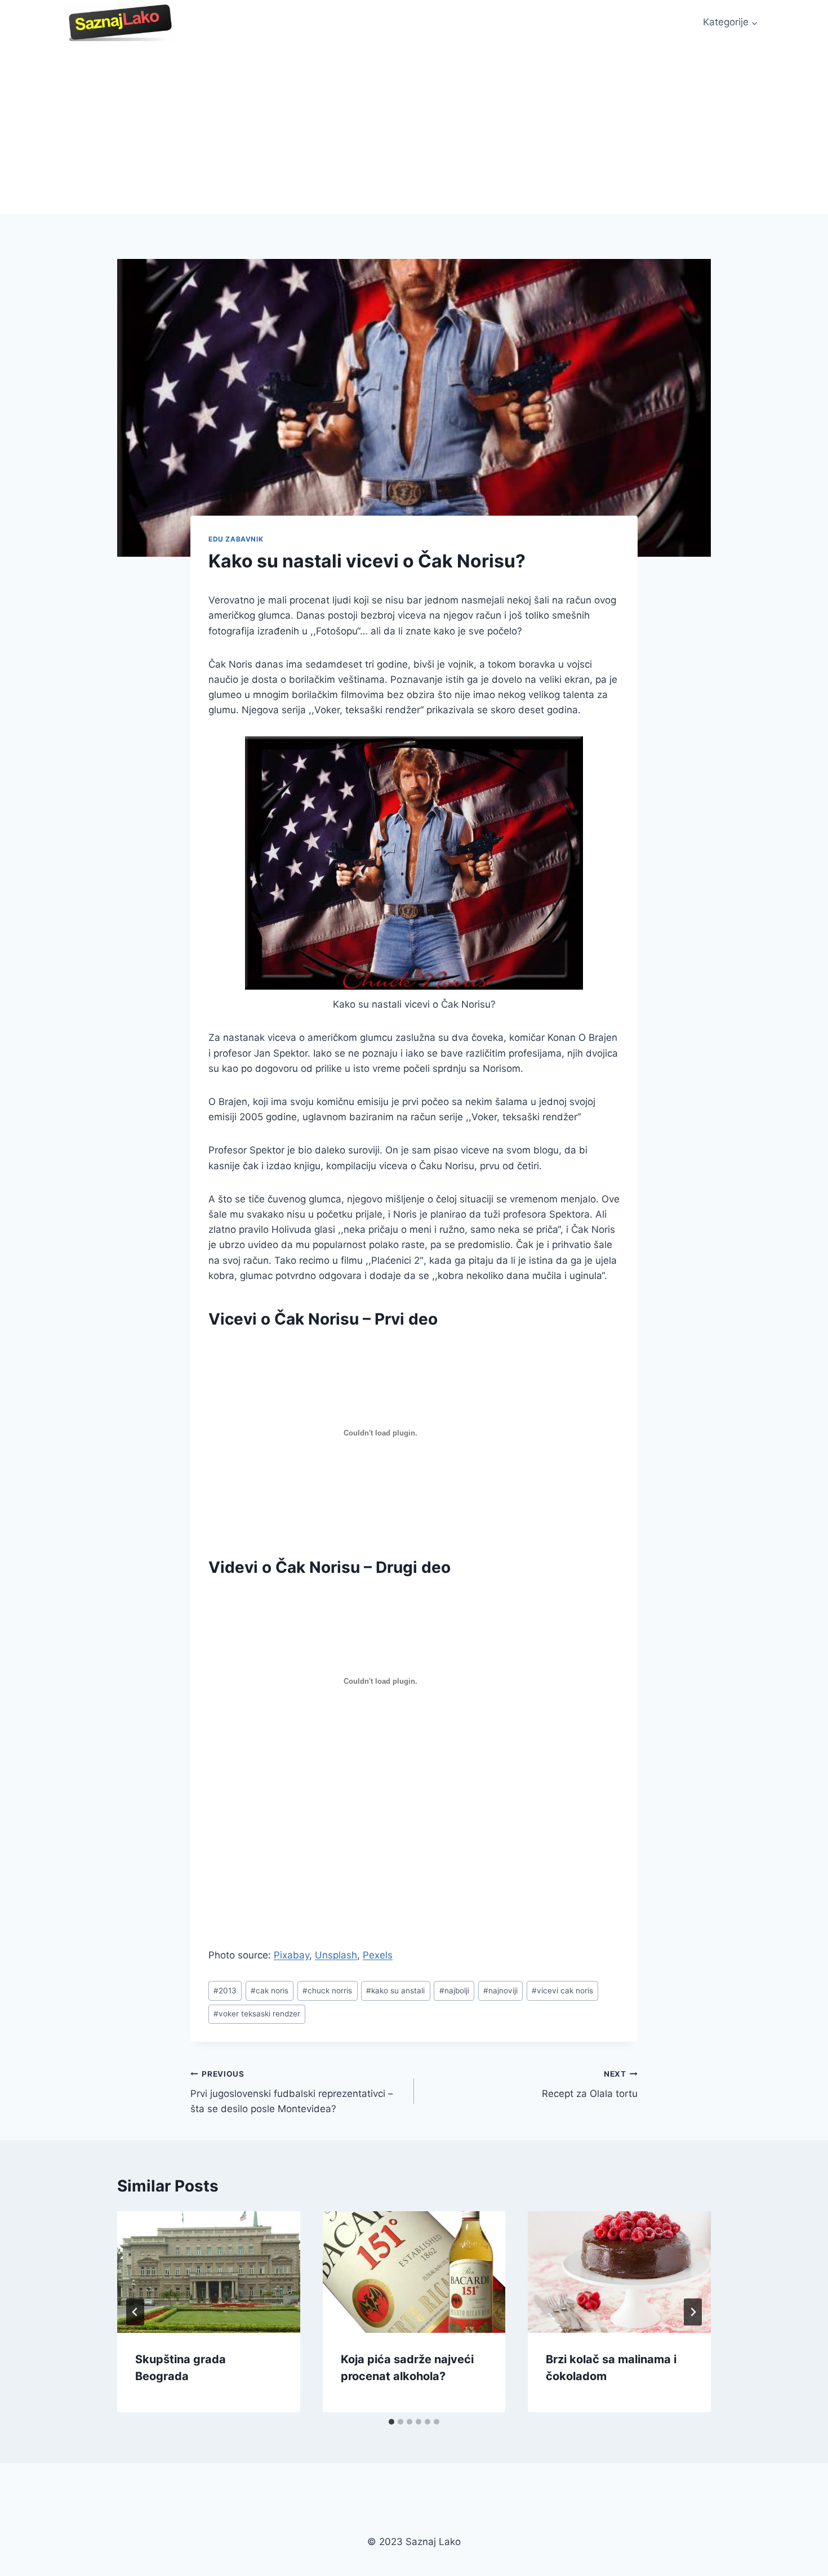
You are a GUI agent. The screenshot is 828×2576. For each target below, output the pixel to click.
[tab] (391, 2422)
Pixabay (291, 1955)
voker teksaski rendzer (257, 2014)
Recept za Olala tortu (590, 2084)
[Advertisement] (414, 129)
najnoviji (500, 1991)
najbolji (454, 1991)
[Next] (693, 2312)
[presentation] (209, 2272)
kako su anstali (395, 1991)
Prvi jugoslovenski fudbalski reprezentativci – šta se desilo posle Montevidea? (292, 2092)
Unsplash (336, 1955)
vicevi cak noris (562, 1991)
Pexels (378, 1955)
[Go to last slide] (135, 2312)
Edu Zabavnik (236, 539)
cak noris (270, 1991)
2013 (225, 1991)
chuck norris (327, 1991)
